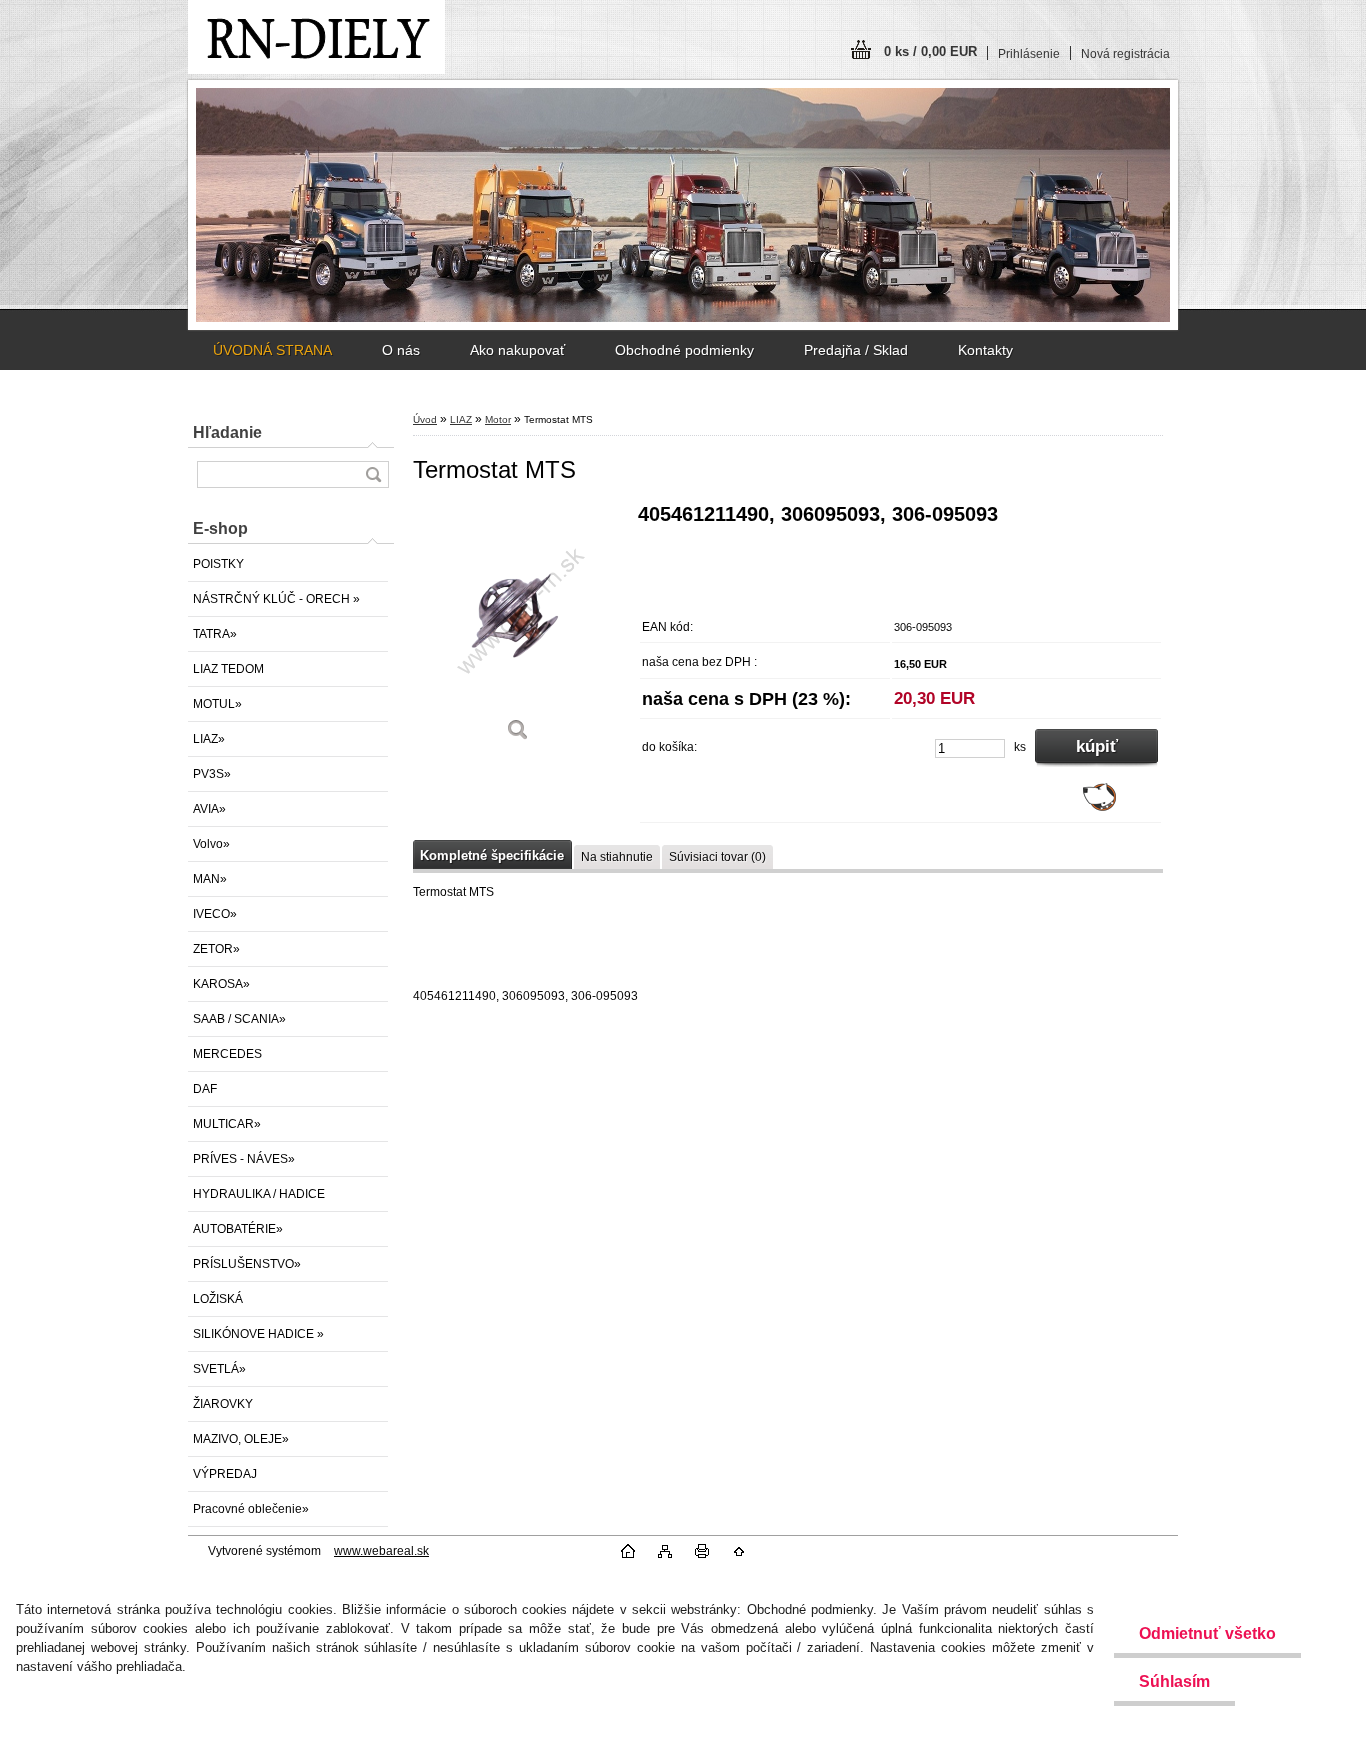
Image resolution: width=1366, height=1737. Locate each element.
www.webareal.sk (381, 1551)
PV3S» (212, 774)
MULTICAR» (227, 1124)
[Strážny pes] (1099, 807)
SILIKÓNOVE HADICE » (258, 1334)
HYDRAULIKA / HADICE (259, 1194)
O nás (401, 350)
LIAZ (461, 419)
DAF (205, 1089)
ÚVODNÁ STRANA (272, 350)
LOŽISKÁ (218, 1299)
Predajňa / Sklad (856, 350)
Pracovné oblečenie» (251, 1509)
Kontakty (985, 350)
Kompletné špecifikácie (492, 855)
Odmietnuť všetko (1207, 1633)
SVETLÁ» (219, 1369)
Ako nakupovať (517, 350)
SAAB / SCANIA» (239, 1019)
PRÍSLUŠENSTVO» (247, 1264)
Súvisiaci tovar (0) (717, 857)
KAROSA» (221, 984)
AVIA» (209, 809)
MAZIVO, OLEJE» (241, 1439)
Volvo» (211, 844)
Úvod (425, 419)
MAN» (210, 879)
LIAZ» (209, 739)
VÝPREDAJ (225, 1474)
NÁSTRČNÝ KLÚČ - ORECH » (276, 599)
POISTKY (218, 564)
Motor (498, 419)
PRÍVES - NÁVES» (244, 1159)
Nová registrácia (1125, 54)
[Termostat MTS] (518, 629)
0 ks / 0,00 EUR (930, 51)
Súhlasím (1174, 1681)
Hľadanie (227, 432)
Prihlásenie (1029, 54)
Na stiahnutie (617, 857)
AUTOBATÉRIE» (238, 1229)
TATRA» (215, 634)
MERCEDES (227, 1054)
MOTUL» (217, 704)
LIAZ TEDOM (228, 669)
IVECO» (215, 914)
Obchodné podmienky (684, 350)
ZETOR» (216, 949)
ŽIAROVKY (223, 1404)
